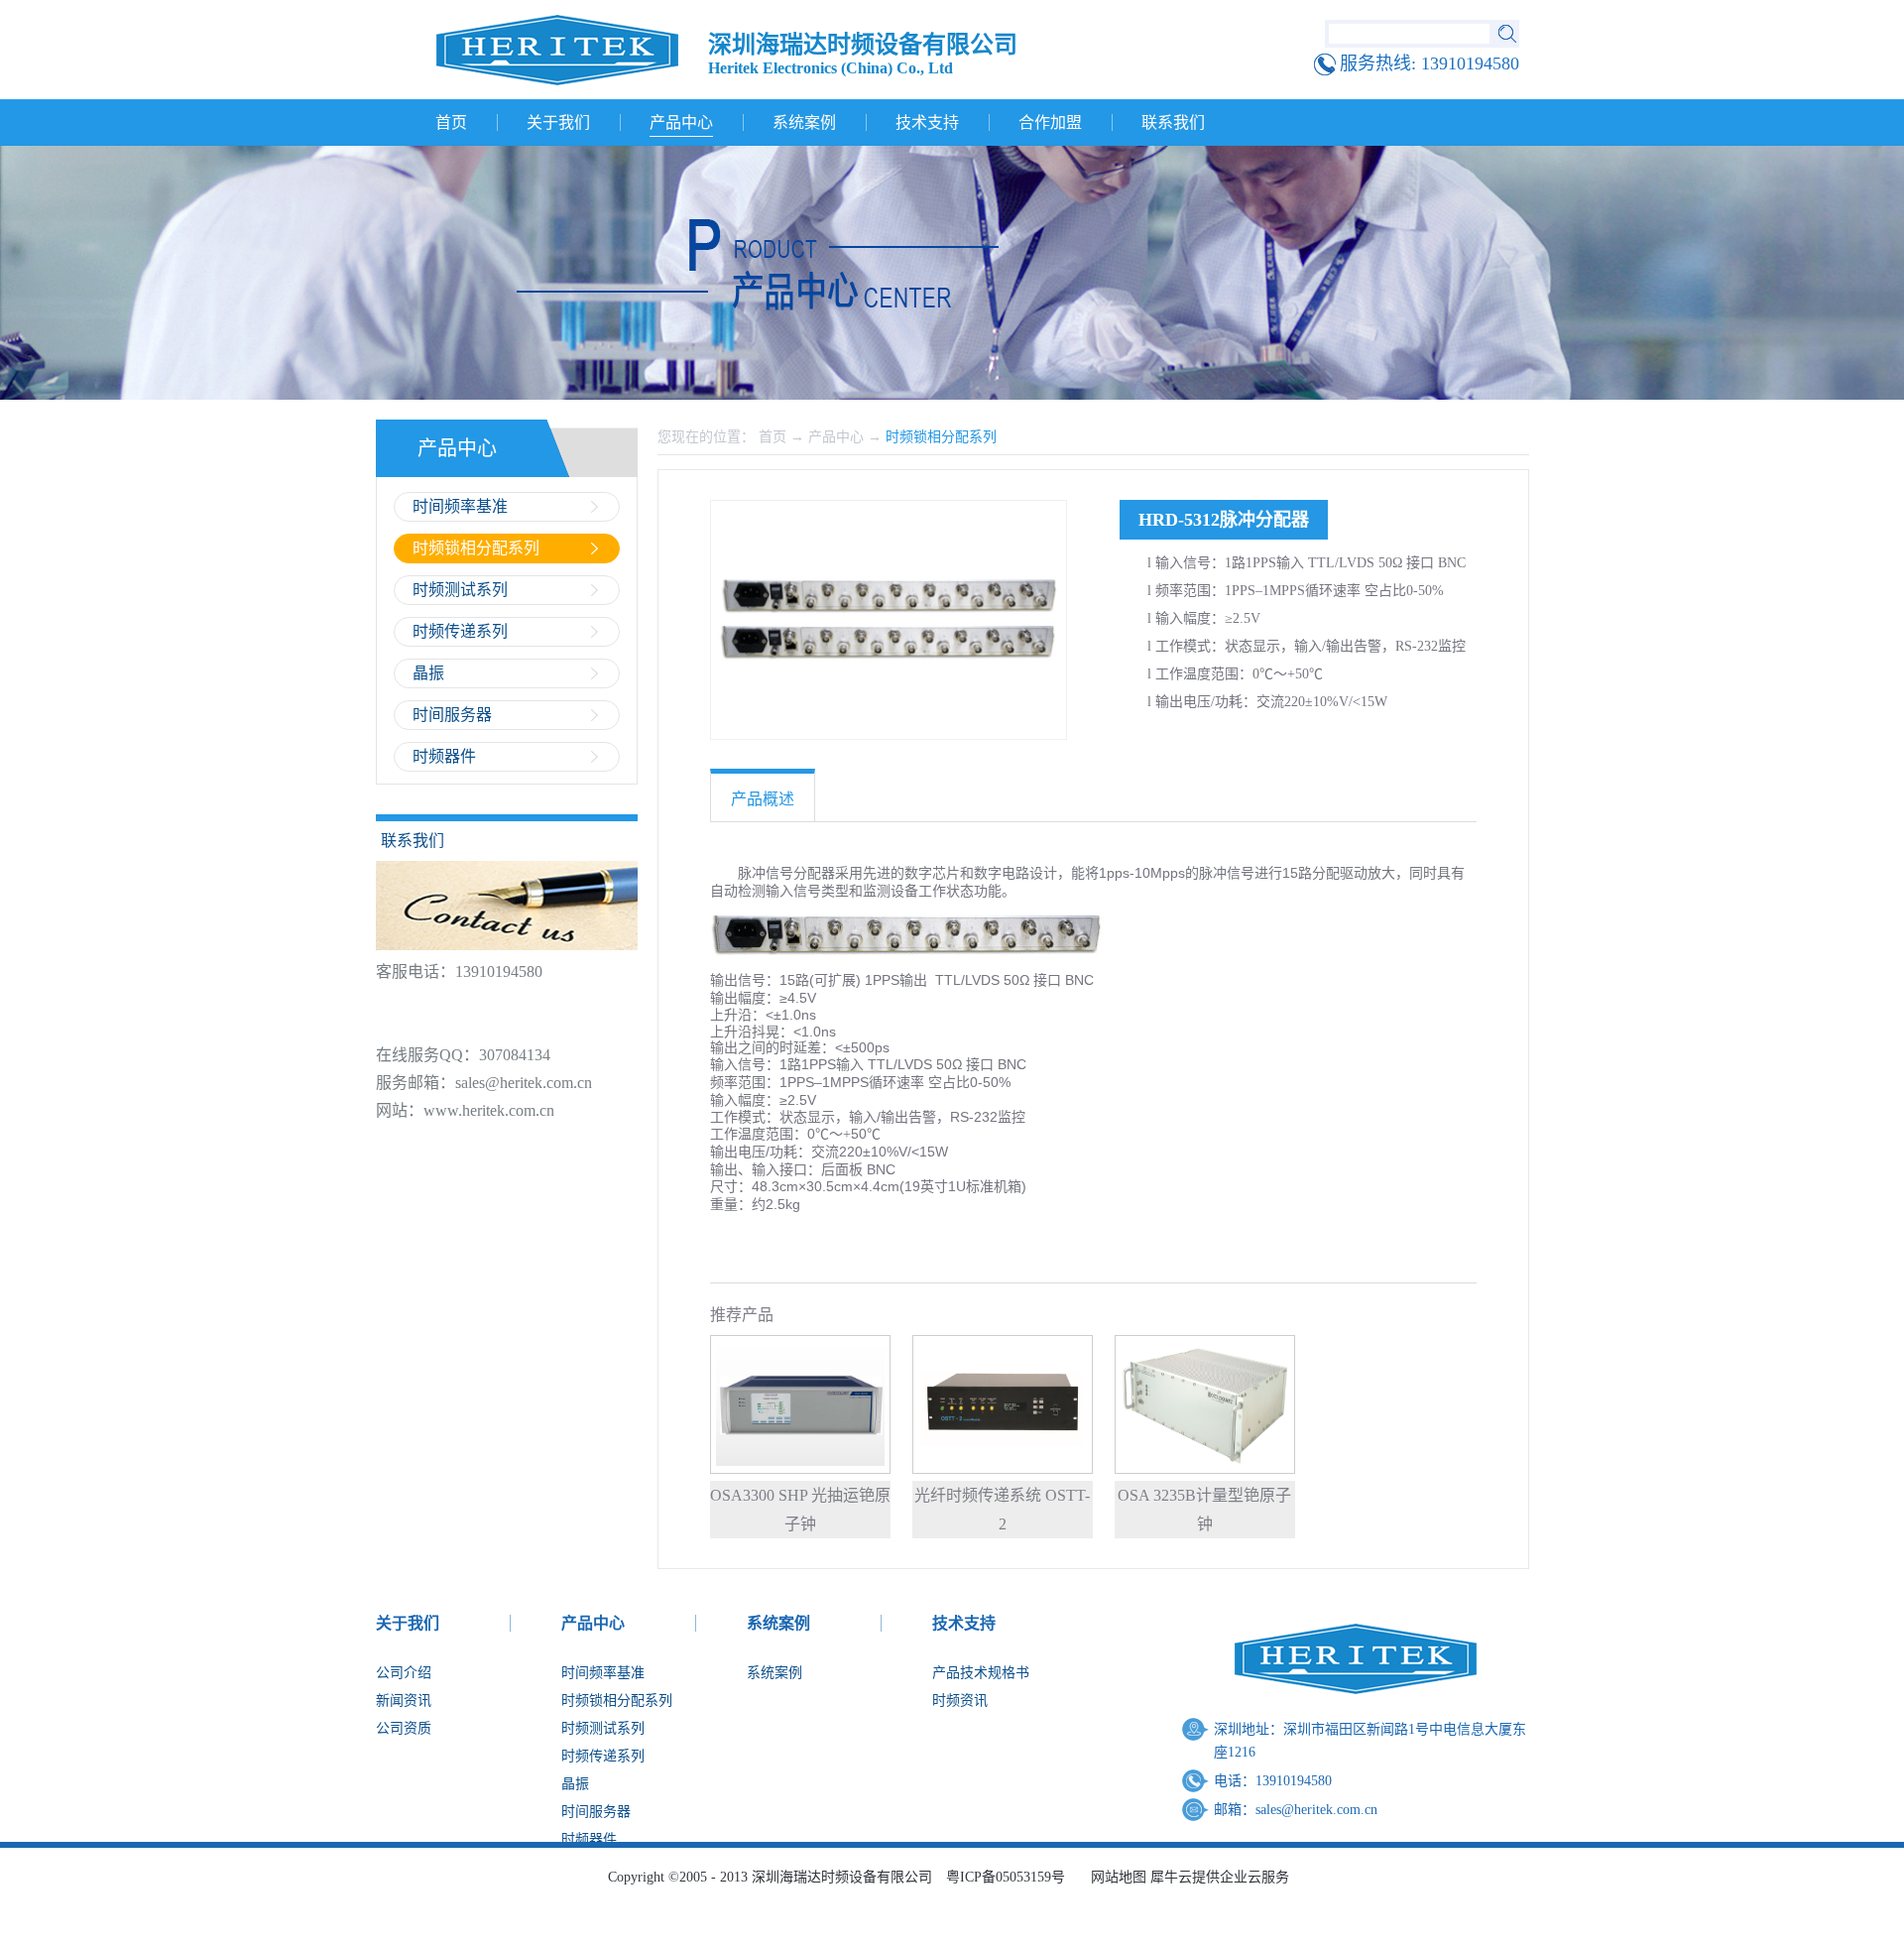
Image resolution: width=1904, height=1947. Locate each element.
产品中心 (836, 437)
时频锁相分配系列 (941, 437)
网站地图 (1115, 1877)
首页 (451, 122)
